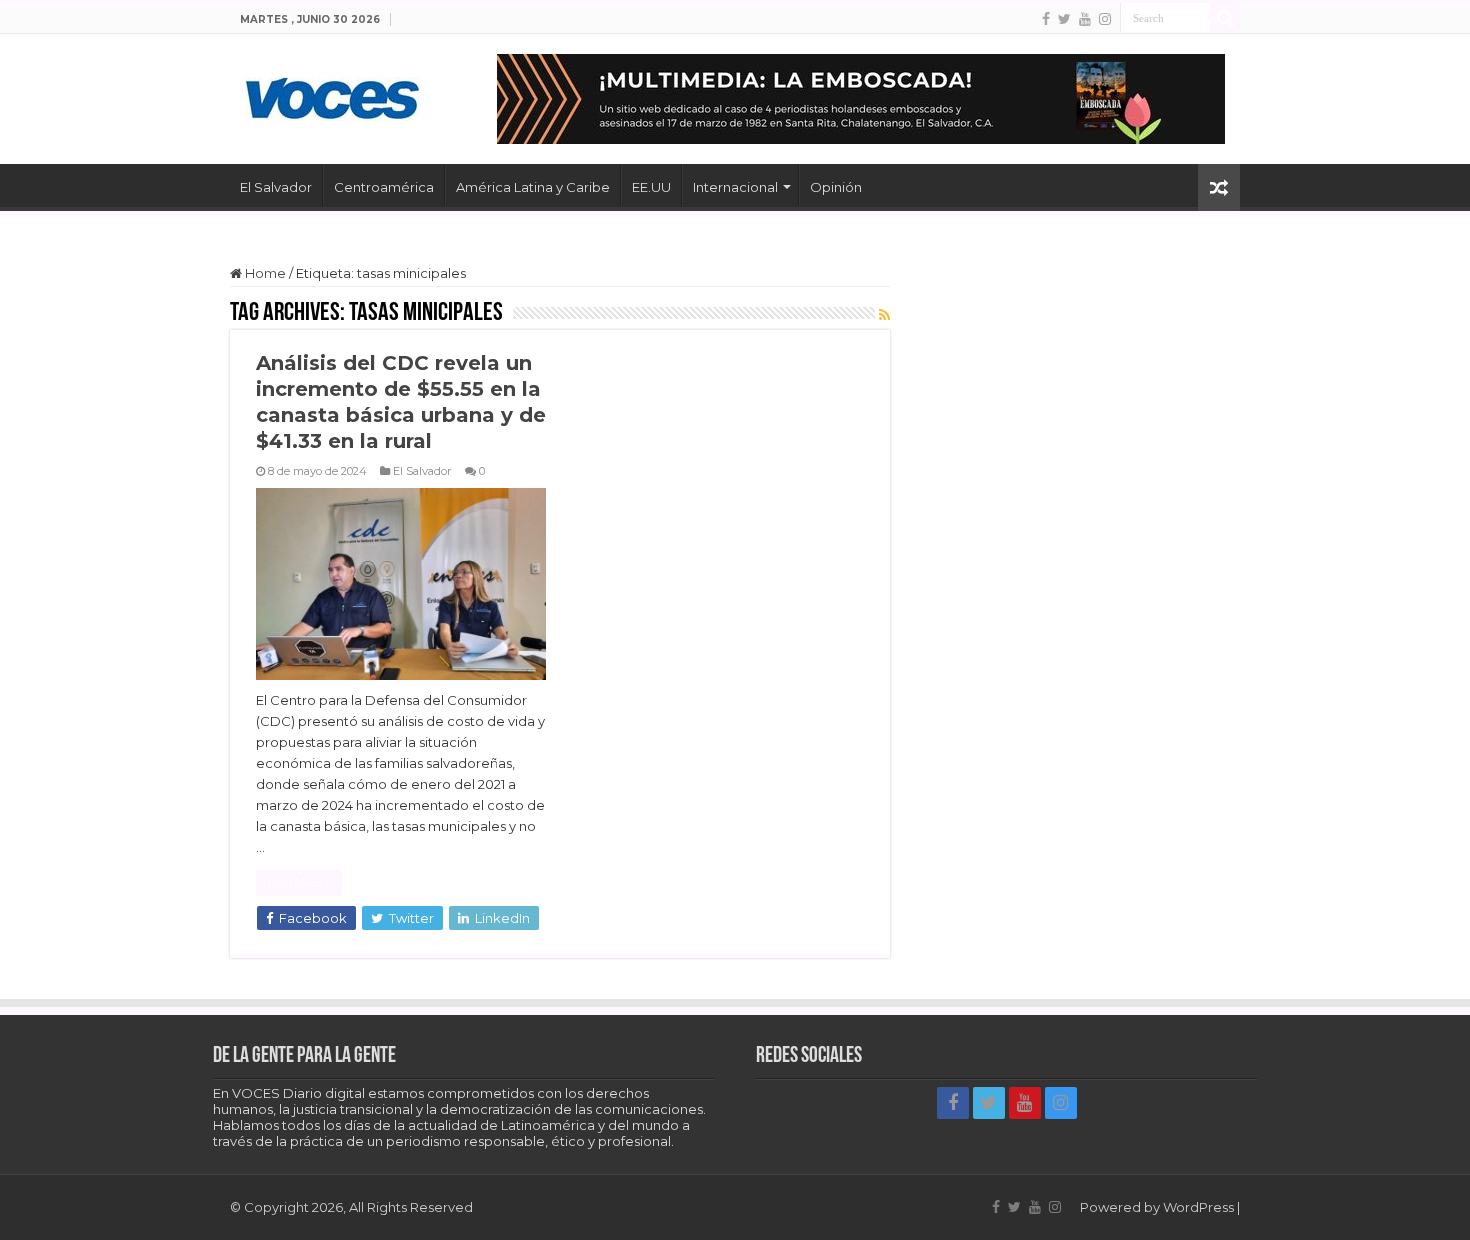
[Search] (1225, 18)
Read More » (299, 883)
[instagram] (1105, 19)
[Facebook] (1046, 19)
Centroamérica (384, 187)
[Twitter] (1064, 19)
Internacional (735, 187)
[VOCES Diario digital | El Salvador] (332, 95)
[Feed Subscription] (884, 315)
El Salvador (276, 187)
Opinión (836, 187)
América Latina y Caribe (533, 187)
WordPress (1198, 1207)
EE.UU (651, 187)
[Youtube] (1085, 19)
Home (264, 273)
